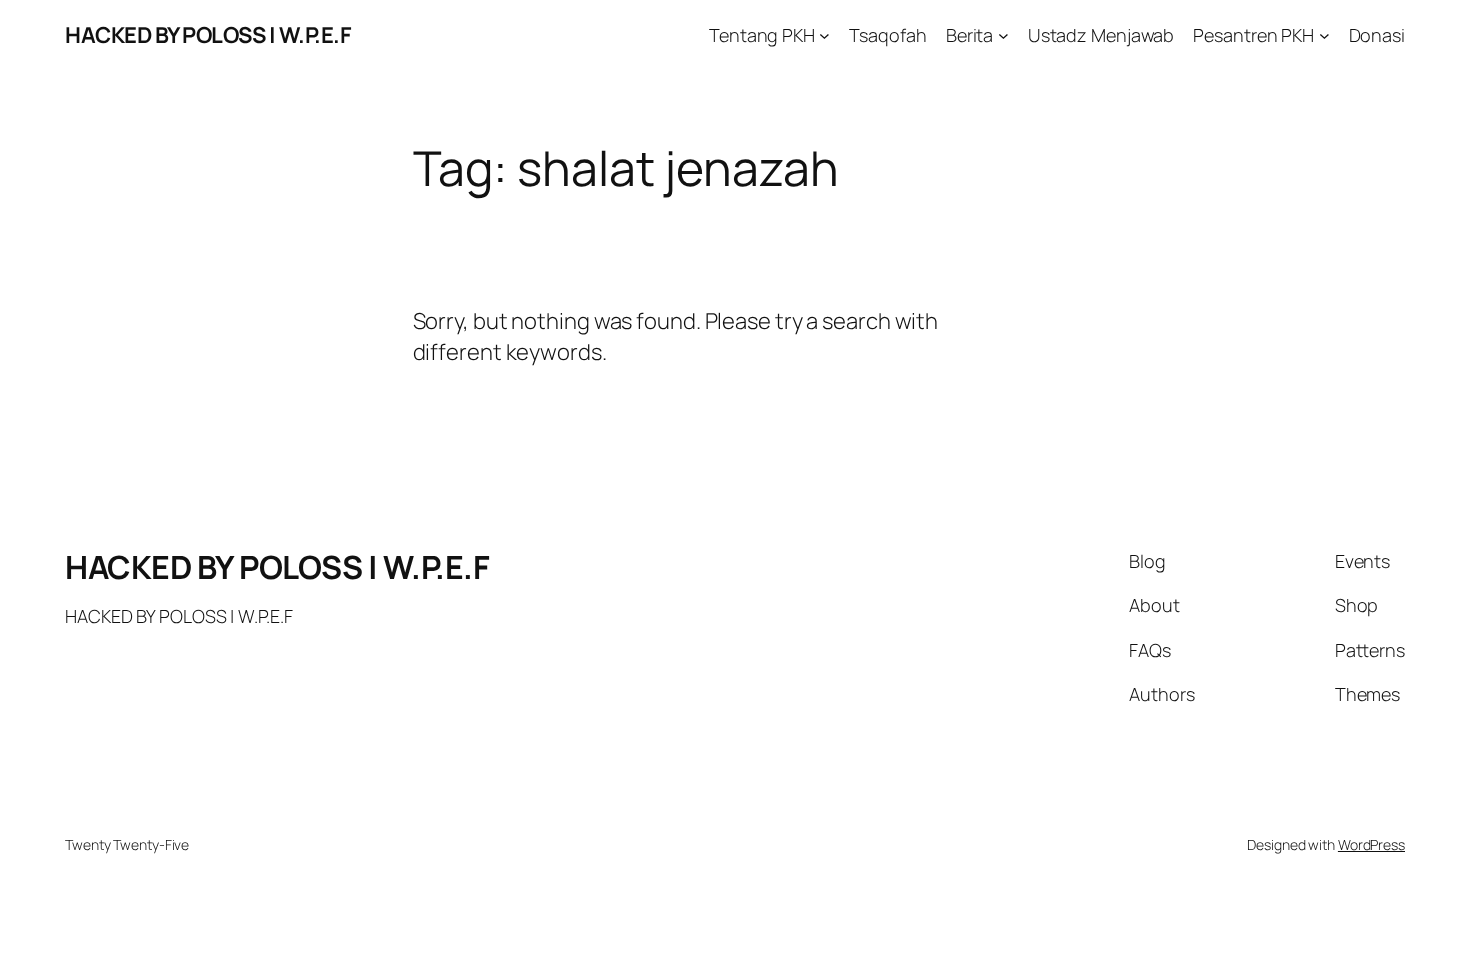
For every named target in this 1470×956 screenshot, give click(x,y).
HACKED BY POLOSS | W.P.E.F (208, 35)
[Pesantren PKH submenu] (1324, 35)
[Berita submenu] (1003, 35)
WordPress (1371, 844)
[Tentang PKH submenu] (824, 35)
